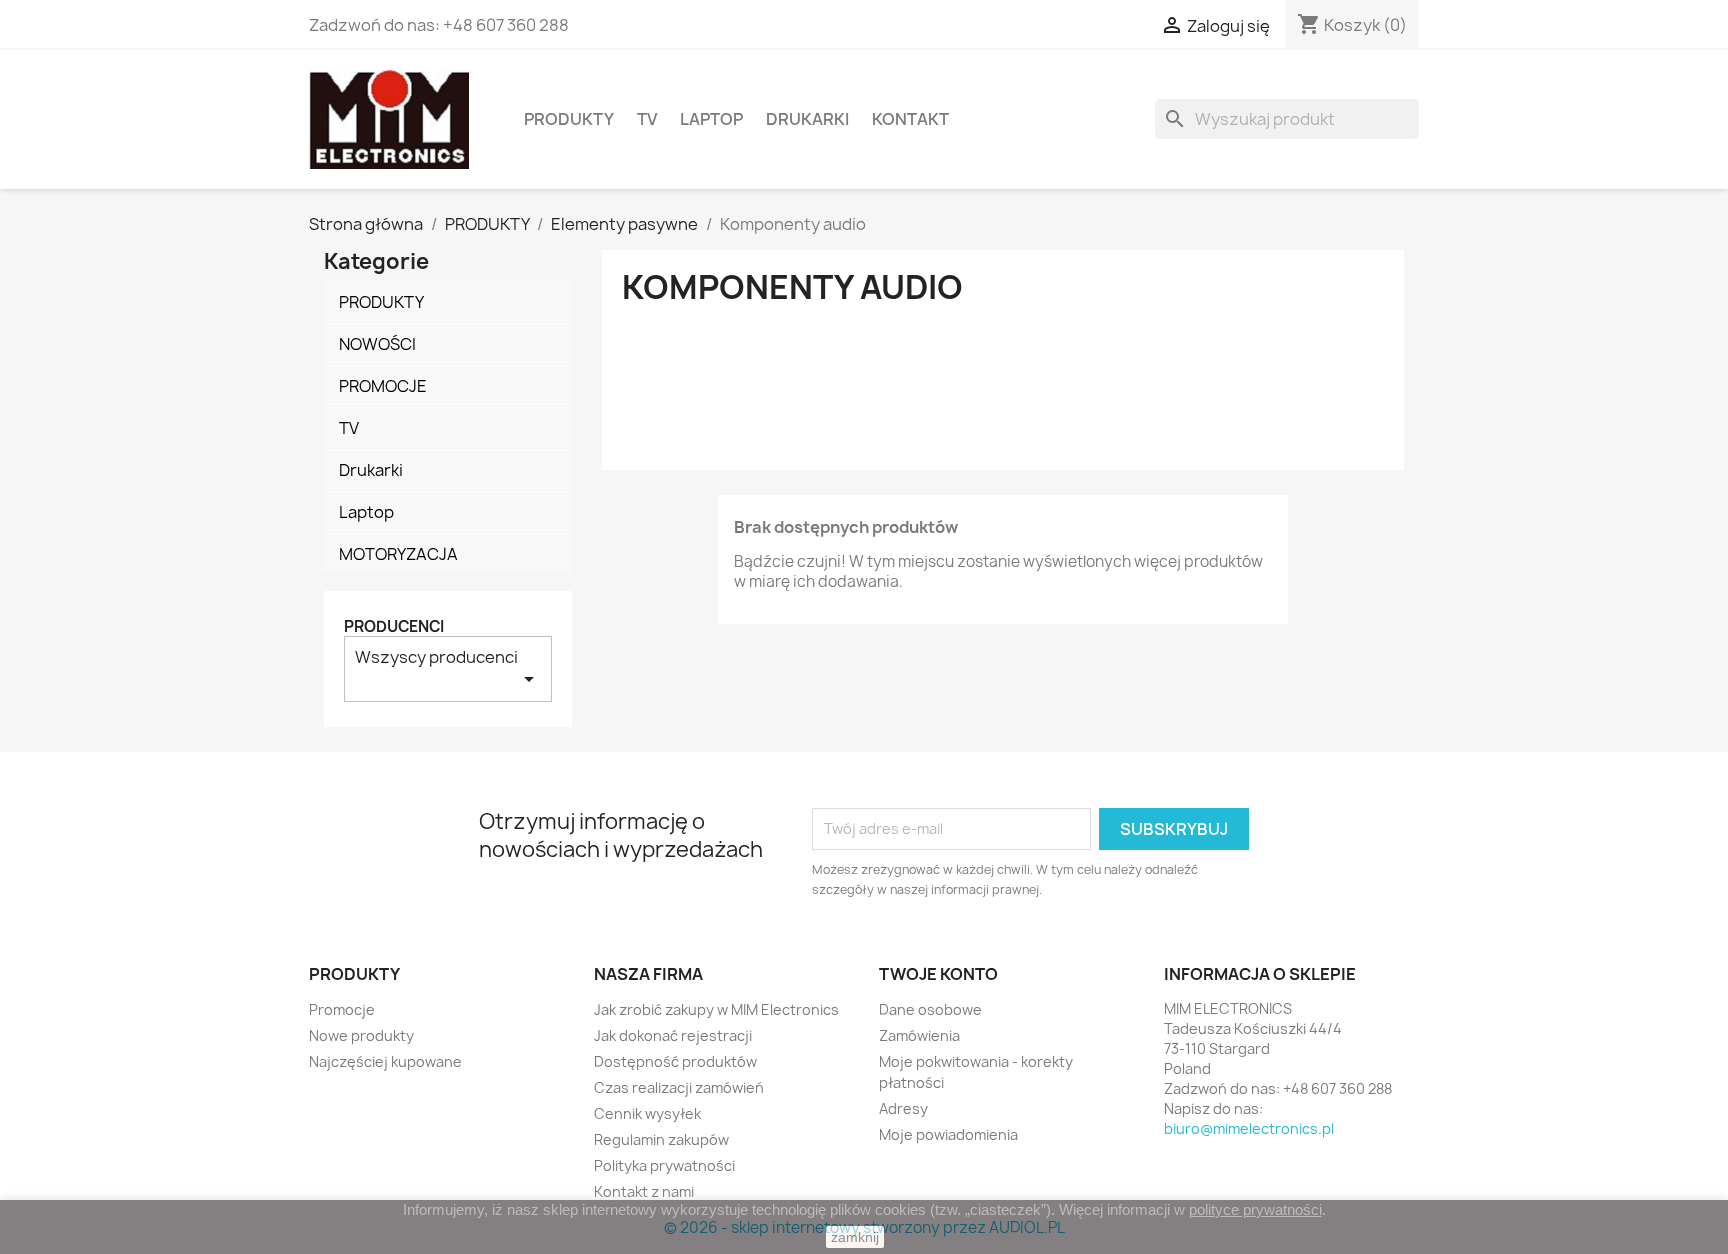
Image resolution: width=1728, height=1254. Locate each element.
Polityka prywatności (664, 1165)
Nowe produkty (361, 1035)
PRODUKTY (569, 119)
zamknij (855, 1237)
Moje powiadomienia (948, 1134)
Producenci (394, 626)
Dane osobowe (930, 1009)
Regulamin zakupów (661, 1139)
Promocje (342, 1009)
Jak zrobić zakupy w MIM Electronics (716, 1009)
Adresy (903, 1108)
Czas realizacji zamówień (679, 1087)
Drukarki (807, 119)
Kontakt (910, 119)
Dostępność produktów (675, 1061)
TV (647, 119)
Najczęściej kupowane (385, 1061)
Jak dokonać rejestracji (673, 1035)
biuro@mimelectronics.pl (1249, 1128)
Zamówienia (919, 1035)
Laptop (711, 119)
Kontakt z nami (644, 1191)
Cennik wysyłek (647, 1113)
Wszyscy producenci (448, 668)
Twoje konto (938, 974)
